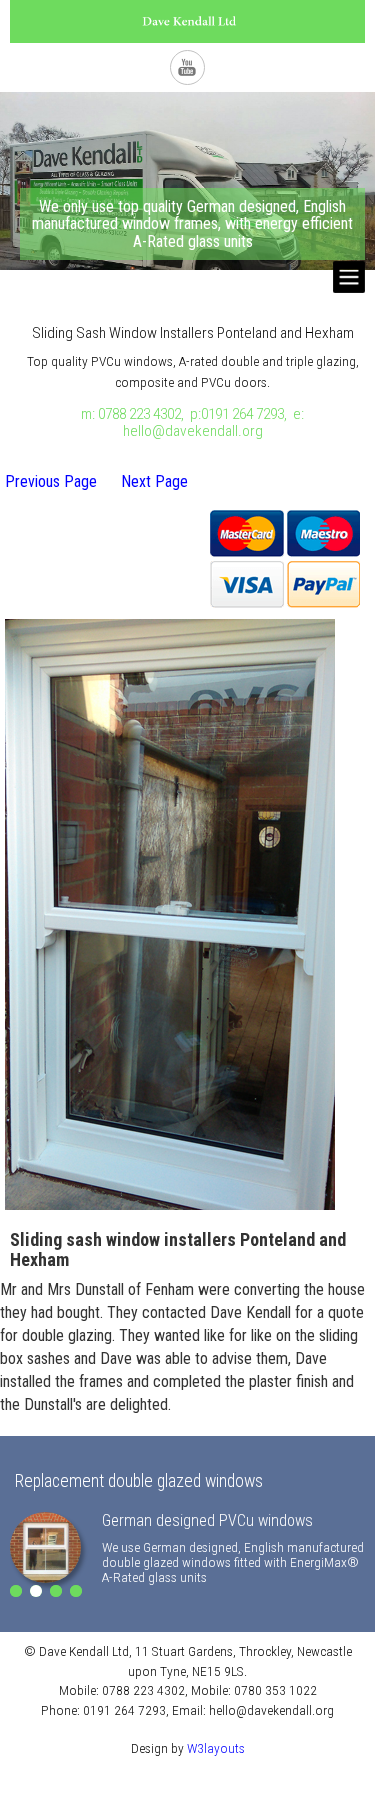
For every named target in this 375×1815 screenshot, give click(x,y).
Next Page (154, 481)
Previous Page (51, 481)
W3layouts (216, 1748)
